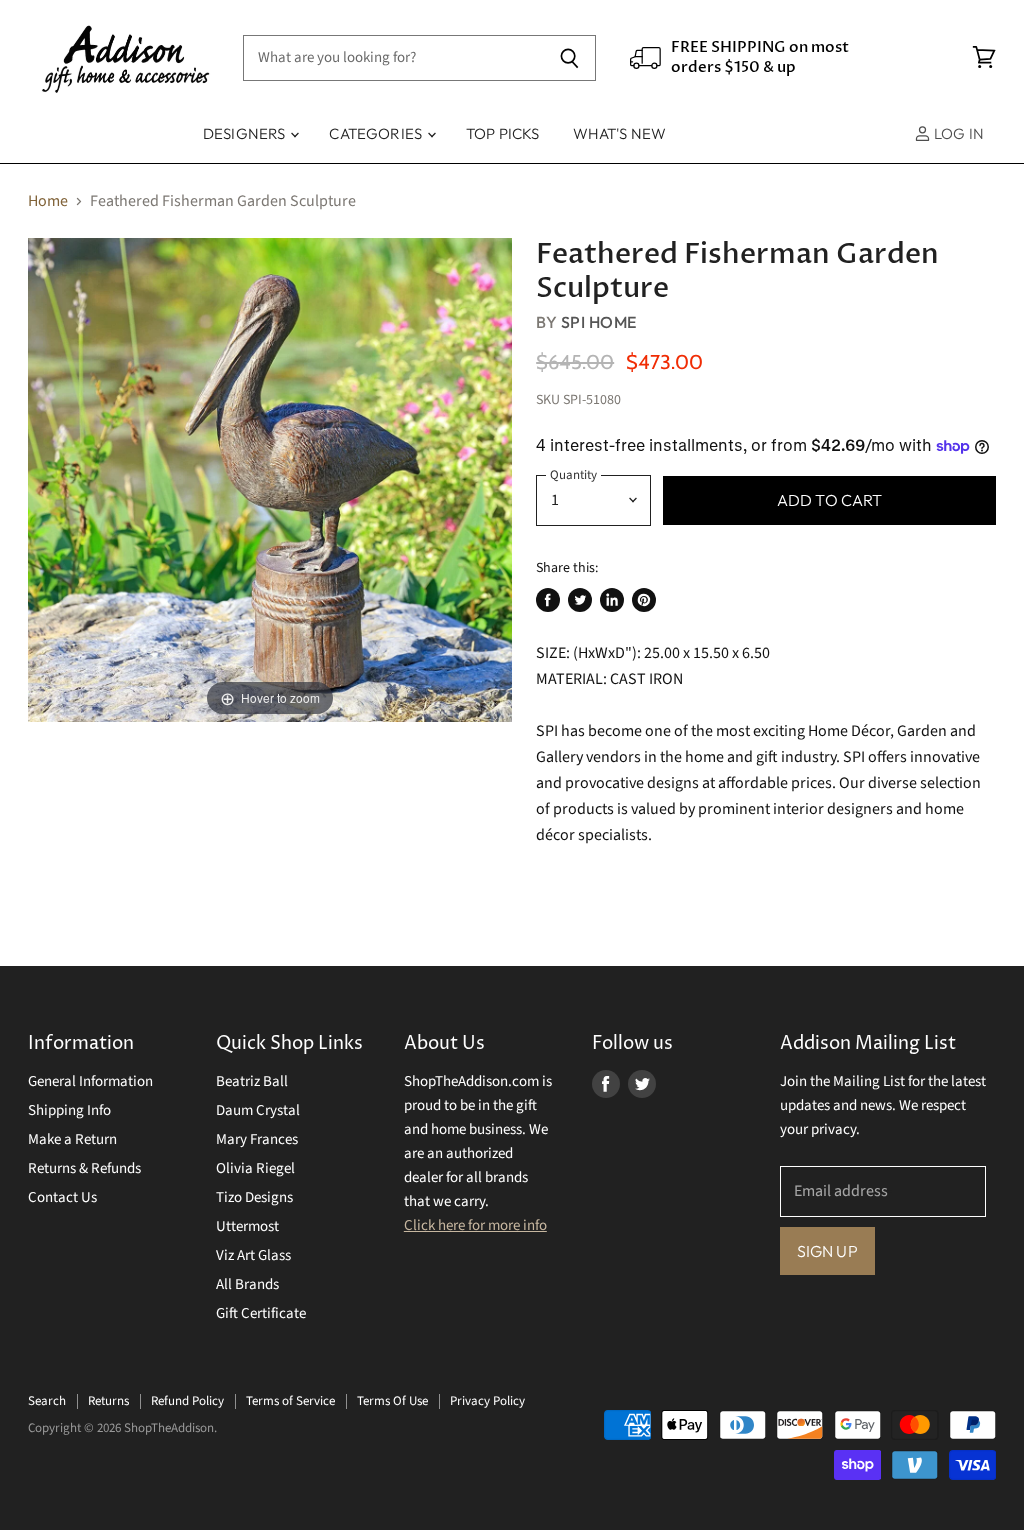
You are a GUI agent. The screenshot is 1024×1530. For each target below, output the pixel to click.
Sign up (827, 1251)
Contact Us (62, 1197)
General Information (90, 1081)
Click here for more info (475, 1225)
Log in (957, 133)
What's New (620, 133)
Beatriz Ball (252, 1081)
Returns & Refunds (84, 1168)
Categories (377, 133)
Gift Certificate (261, 1313)
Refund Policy (187, 1401)
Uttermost (247, 1226)
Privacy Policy (487, 1401)
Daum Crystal (258, 1110)
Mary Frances (257, 1139)
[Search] (569, 58)
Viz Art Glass (253, 1255)
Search (47, 1401)
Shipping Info (69, 1110)
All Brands (247, 1284)
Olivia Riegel (255, 1168)
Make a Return (72, 1139)
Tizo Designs (254, 1197)
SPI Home (599, 322)
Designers (246, 133)
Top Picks (502, 133)
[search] (393, 58)
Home (48, 201)
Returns (108, 1401)
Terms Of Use (392, 1401)
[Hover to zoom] (270, 479)
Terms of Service (290, 1401)
